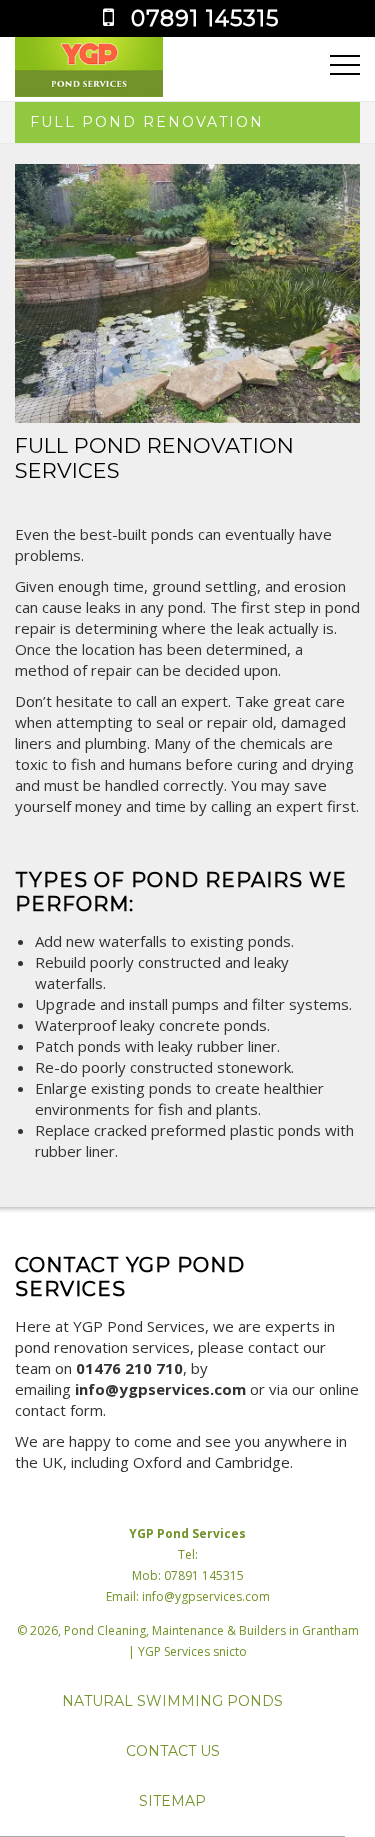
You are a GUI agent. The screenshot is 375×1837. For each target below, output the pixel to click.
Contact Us (173, 1751)
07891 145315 (205, 18)
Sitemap (172, 1801)
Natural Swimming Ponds (172, 1701)
